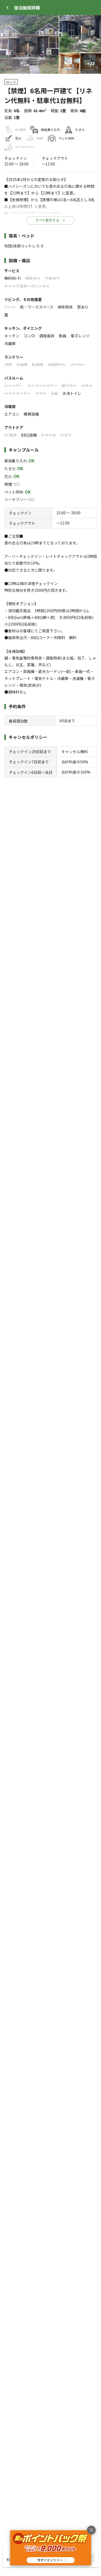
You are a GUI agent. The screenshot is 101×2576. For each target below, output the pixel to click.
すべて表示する (47, 220)
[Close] (8, 8)
